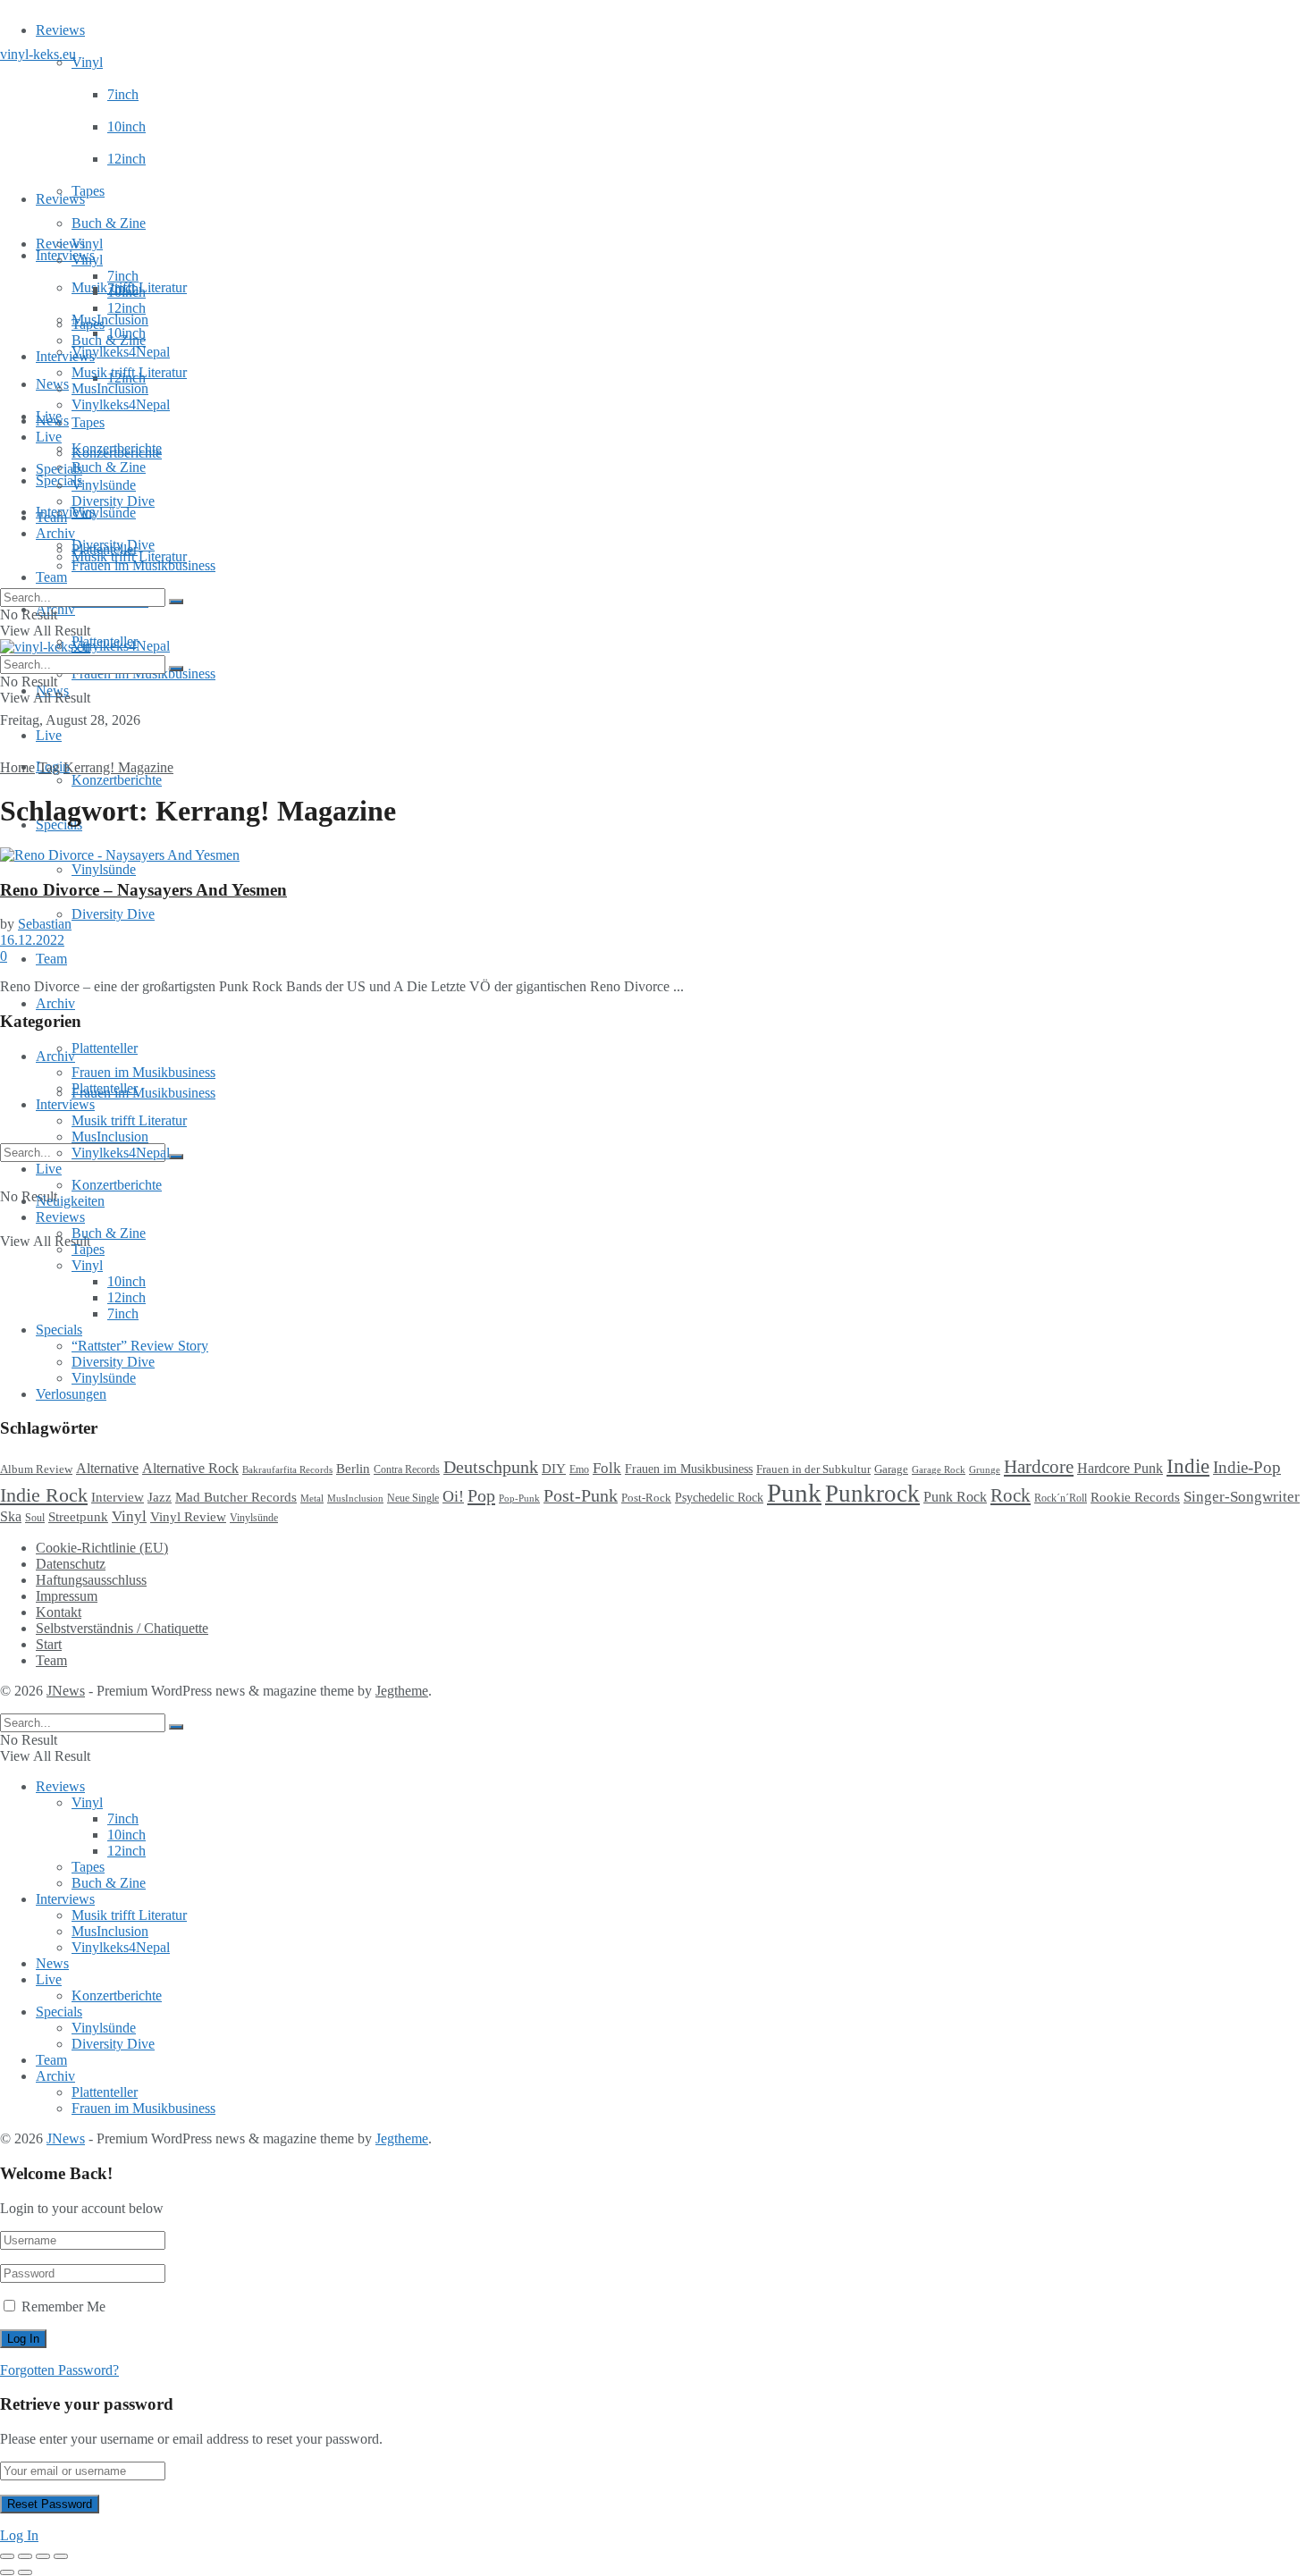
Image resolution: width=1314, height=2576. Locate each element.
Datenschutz (71, 1564)
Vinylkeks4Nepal (121, 646)
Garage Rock (939, 1470)
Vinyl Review (188, 1517)
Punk (794, 1493)
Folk (607, 1468)
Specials (59, 469)
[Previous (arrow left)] (7, 2572)
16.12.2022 (32, 940)
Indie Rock (44, 1495)
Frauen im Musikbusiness (143, 1093)
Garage (891, 1469)
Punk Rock (955, 1497)
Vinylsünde (104, 513)
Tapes (88, 191)
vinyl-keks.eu (38, 54)
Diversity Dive (113, 914)
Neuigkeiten (70, 1201)
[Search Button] (176, 1157)
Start (49, 1644)
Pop (481, 1495)
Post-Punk (581, 1495)
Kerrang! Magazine (118, 767)
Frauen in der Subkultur (813, 1469)
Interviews (65, 255)
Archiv (55, 1003)
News (52, 384)
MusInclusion (110, 388)
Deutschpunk (491, 1467)
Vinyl (87, 62)
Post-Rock (646, 1498)
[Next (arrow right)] (25, 2572)
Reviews (60, 30)
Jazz (160, 1497)
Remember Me (63, 2307)
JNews (66, 1691)
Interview (118, 1497)
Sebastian (45, 924)
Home (17, 767)
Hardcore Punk (1120, 1468)
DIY (554, 1469)
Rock (1011, 1495)
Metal (312, 1498)
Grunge (985, 1470)
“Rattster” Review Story (140, 1346)
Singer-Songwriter (1242, 1497)
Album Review (36, 1469)
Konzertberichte (117, 780)
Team (51, 577)
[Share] (25, 2556)
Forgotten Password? (59, 2370)
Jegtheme (402, 1691)
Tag (49, 767)
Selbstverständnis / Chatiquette (122, 1628)
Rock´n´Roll (1061, 1498)
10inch (126, 126)
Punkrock (872, 1494)
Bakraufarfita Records (287, 1469)
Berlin (353, 1469)
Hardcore (1039, 1467)
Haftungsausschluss (91, 1580)
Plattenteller (105, 1048)
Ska (11, 1516)
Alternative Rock (190, 1468)
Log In (19, 2535)
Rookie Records (1135, 1497)
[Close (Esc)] (7, 2556)
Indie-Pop (1247, 1467)
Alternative (107, 1468)
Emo (579, 1469)
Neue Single (413, 1498)
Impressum (67, 1596)
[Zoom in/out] (61, 2556)
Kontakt (59, 1612)
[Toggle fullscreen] (43, 2556)
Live (49, 735)
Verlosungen (71, 1394)
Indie (1188, 1466)
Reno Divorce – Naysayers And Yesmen (143, 890)
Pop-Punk (519, 1498)
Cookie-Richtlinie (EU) (102, 1548)
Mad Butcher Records (236, 1497)
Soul (35, 1518)
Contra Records (407, 1469)
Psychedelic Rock (719, 1497)
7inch (123, 94)
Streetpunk (78, 1516)
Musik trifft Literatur (129, 372)
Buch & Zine (109, 223)
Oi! (453, 1496)
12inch (126, 159)
